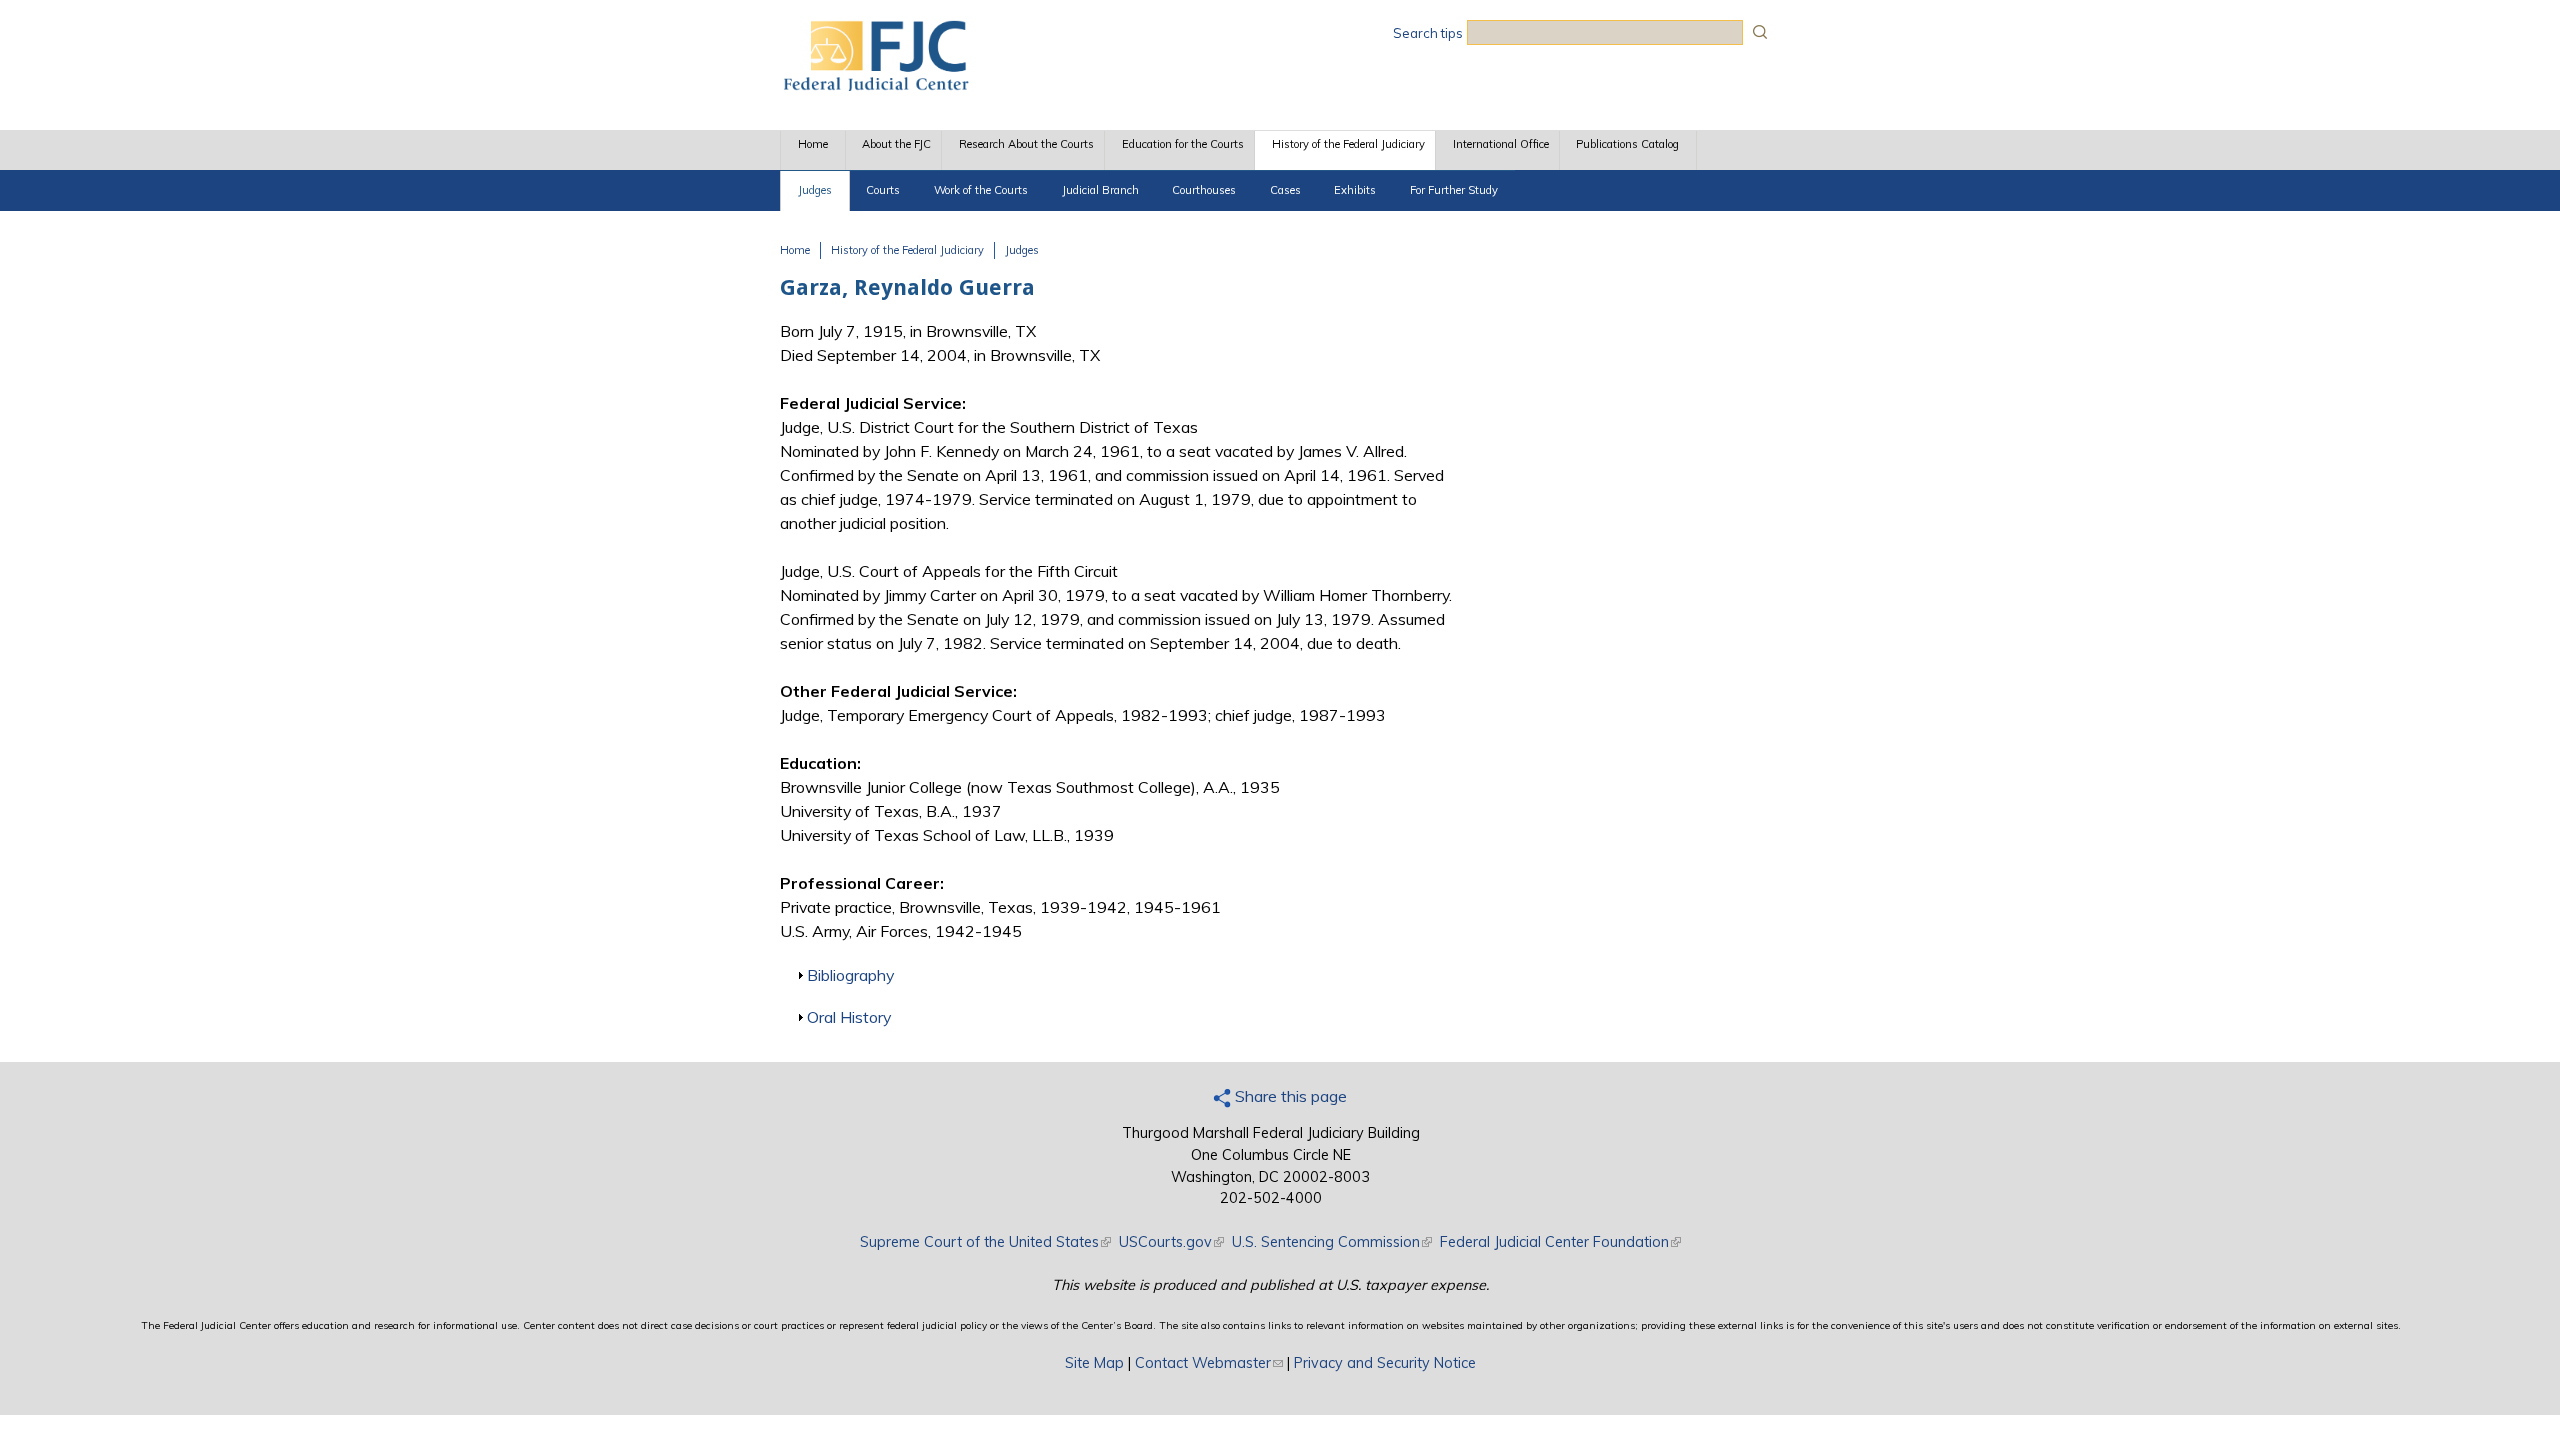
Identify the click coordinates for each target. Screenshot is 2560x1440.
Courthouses (1204, 190)
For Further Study (1454, 190)
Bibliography (850, 975)
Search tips (1428, 33)
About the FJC (896, 144)
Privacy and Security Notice (1385, 1363)
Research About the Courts (1026, 144)
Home (813, 144)
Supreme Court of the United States (985, 1242)
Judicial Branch (1100, 190)
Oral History (849, 1017)
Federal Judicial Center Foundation (1560, 1242)
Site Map (1094, 1363)
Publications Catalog (1627, 144)
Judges (815, 190)
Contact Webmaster (1209, 1363)
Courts (883, 190)
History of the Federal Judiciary (1348, 144)
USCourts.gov (1171, 1242)
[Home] (875, 85)
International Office (1501, 144)
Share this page (1289, 1096)
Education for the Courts (1183, 144)
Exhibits (1355, 190)
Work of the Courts (981, 190)
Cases (1285, 190)
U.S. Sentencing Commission (1332, 1242)
